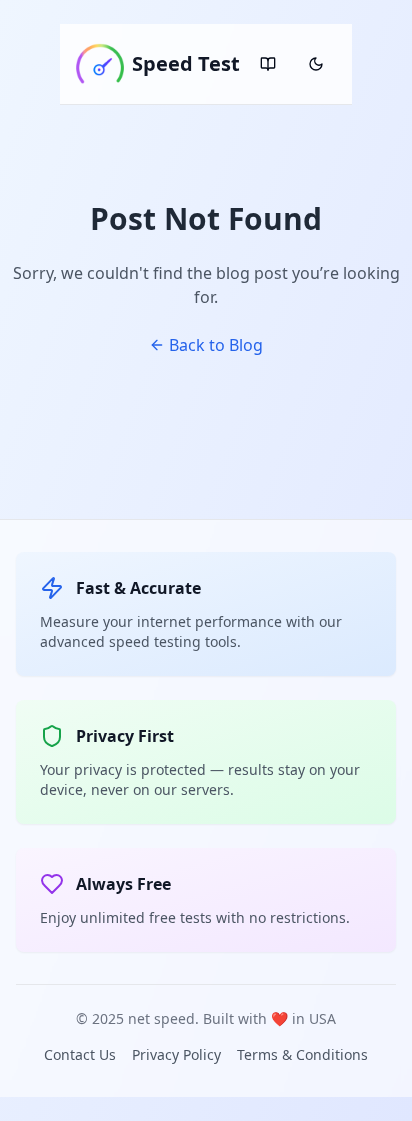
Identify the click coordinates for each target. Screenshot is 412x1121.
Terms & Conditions (302, 1054)
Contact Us (80, 1054)
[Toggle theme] (316, 64)
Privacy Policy (176, 1054)
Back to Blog (216, 345)
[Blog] (268, 64)
